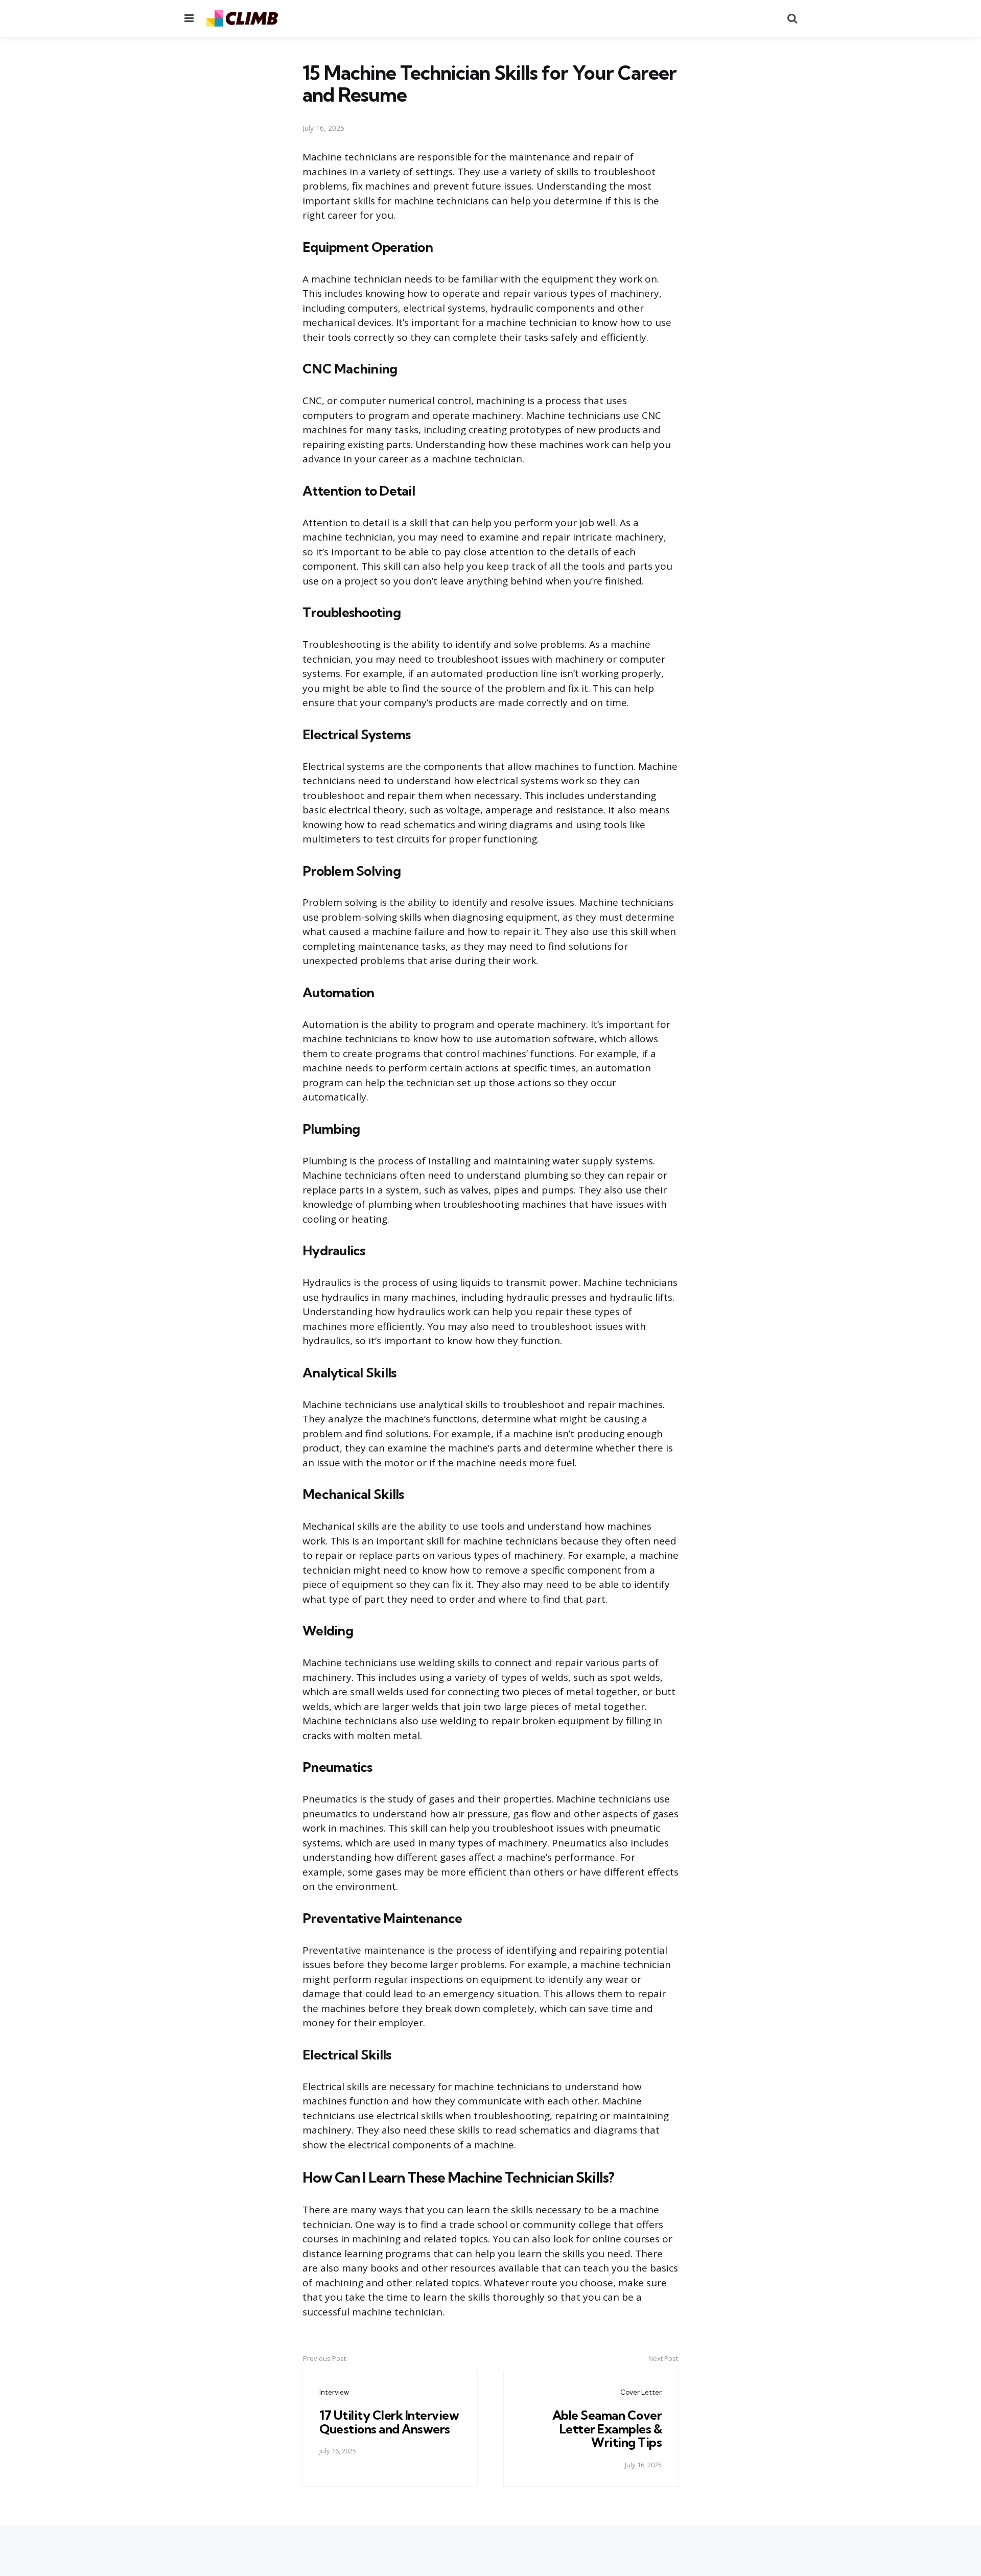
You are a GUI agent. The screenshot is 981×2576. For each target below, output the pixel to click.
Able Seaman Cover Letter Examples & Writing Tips (607, 2429)
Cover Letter (641, 2392)
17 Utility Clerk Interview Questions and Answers (389, 2422)
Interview (334, 2392)
